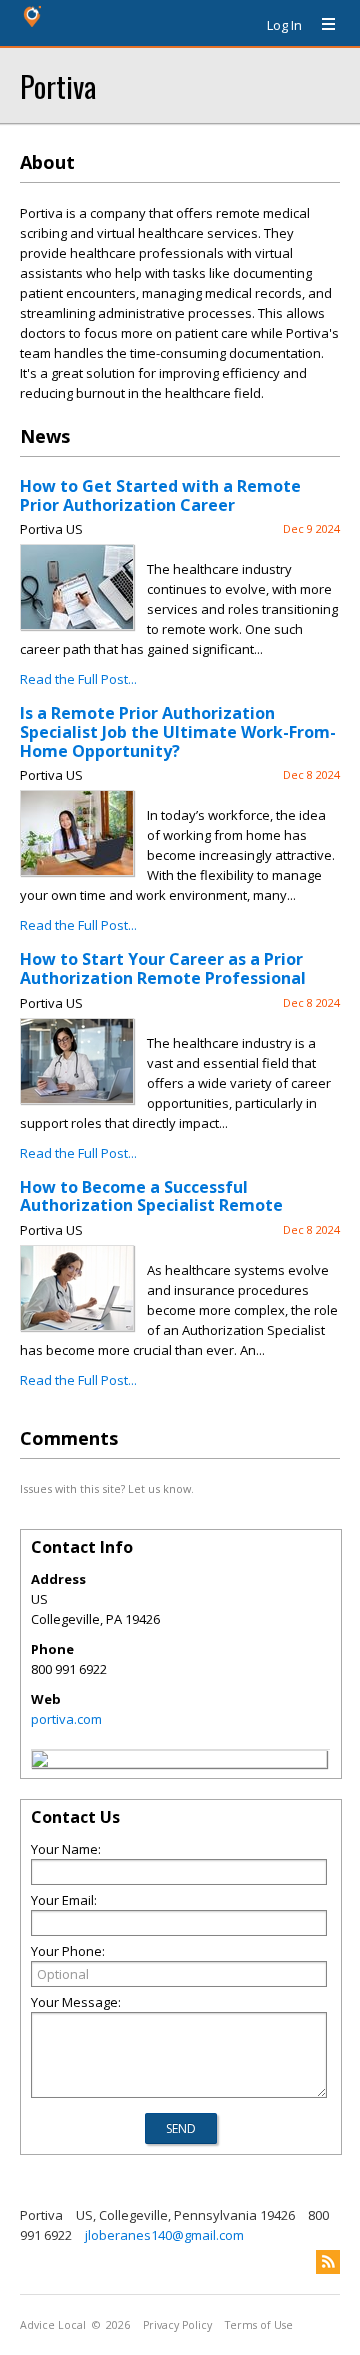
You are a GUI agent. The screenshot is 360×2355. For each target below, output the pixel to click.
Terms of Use (259, 2325)
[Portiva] (40, 1762)
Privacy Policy (177, 2325)
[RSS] (328, 2262)
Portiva (58, 85)
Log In (284, 25)
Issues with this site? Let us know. (107, 1488)
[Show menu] (321, 25)
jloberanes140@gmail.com (164, 2235)
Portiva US (51, 529)
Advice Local (53, 2325)
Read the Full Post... (78, 679)
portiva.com (66, 1719)
